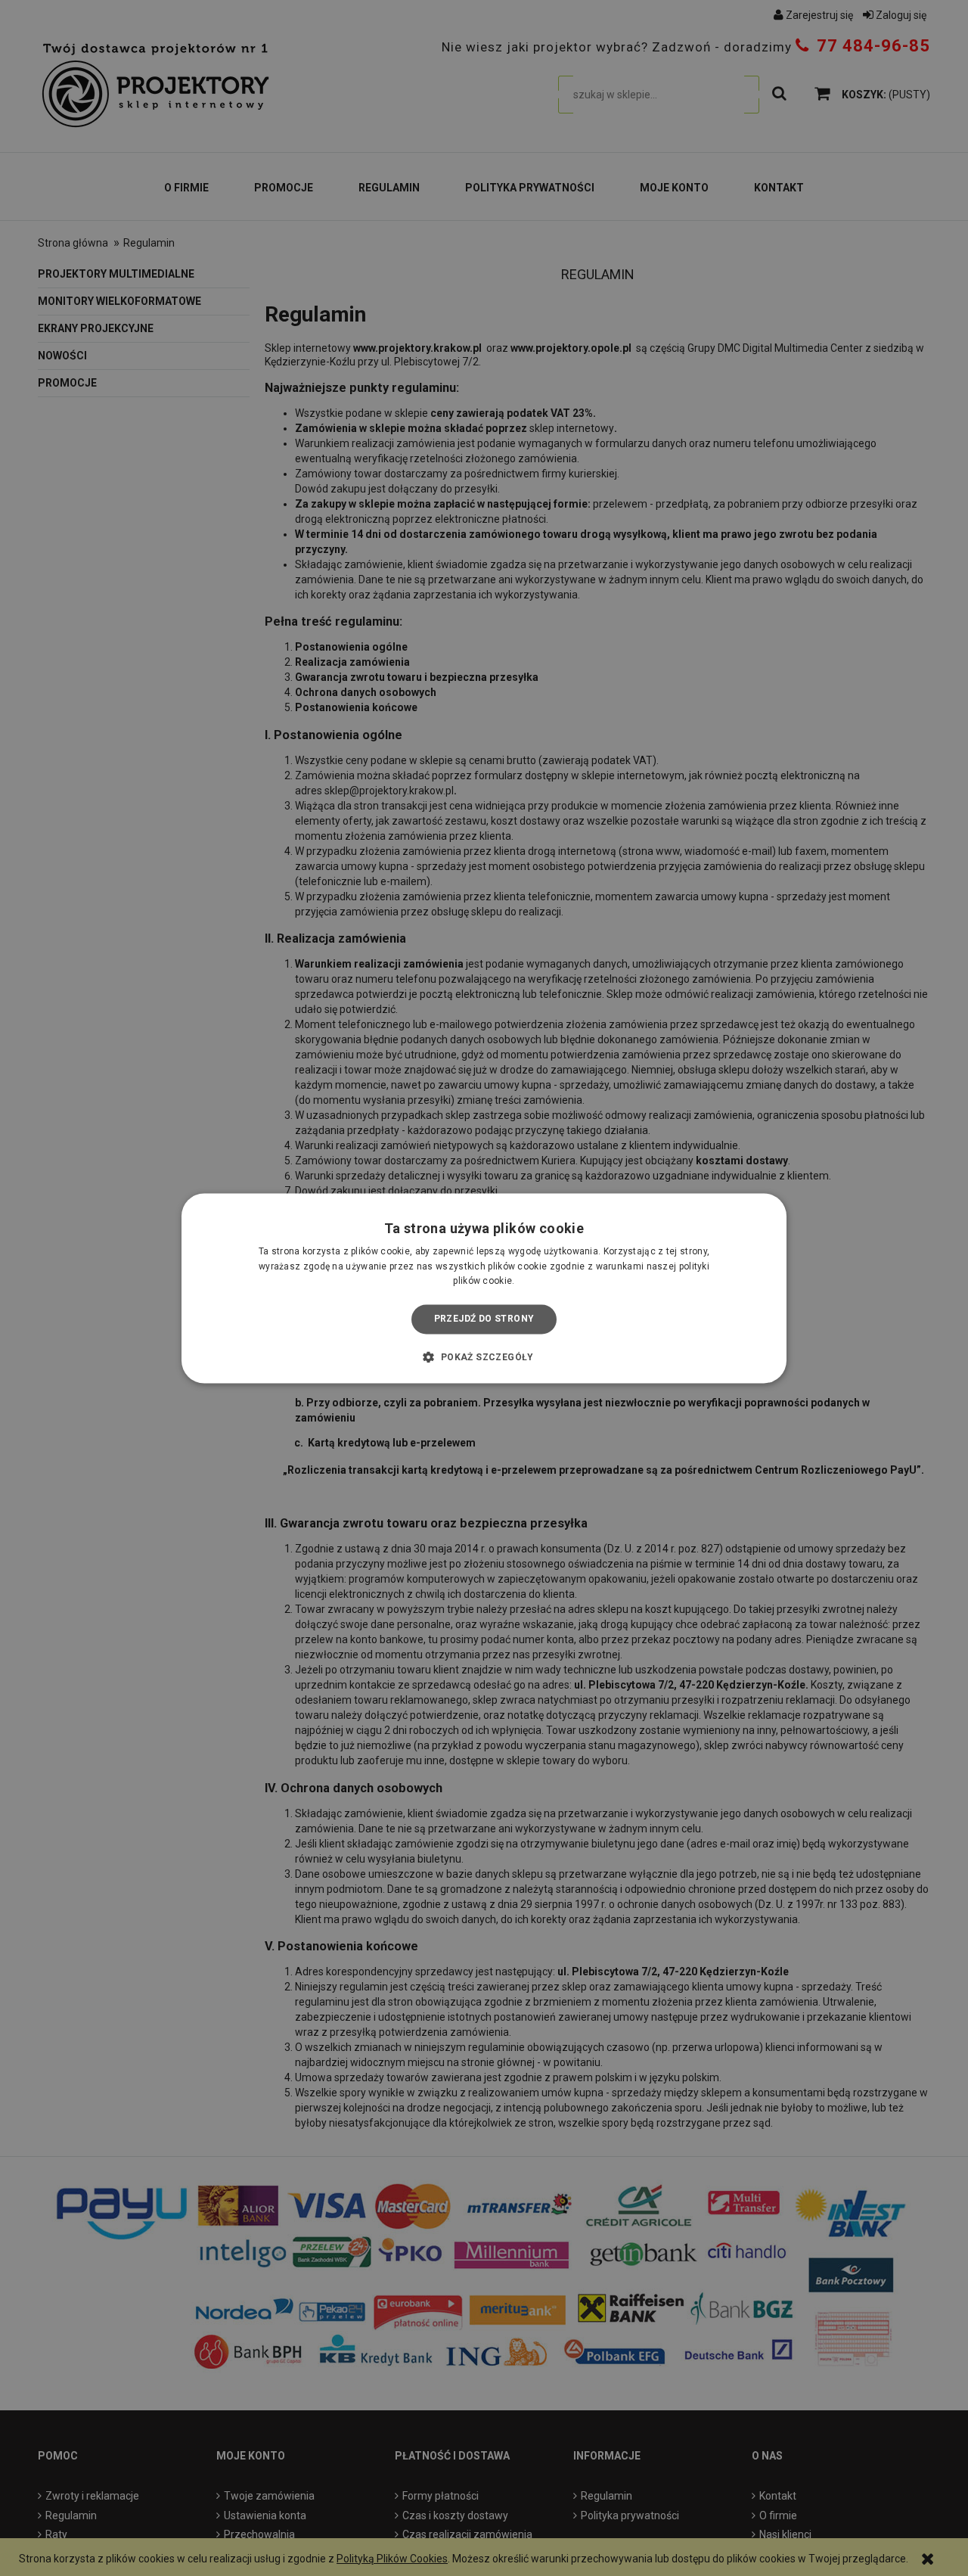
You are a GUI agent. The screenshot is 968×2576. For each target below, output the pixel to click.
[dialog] (484, 1288)
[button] (484, 1356)
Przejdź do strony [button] (484, 1319)
